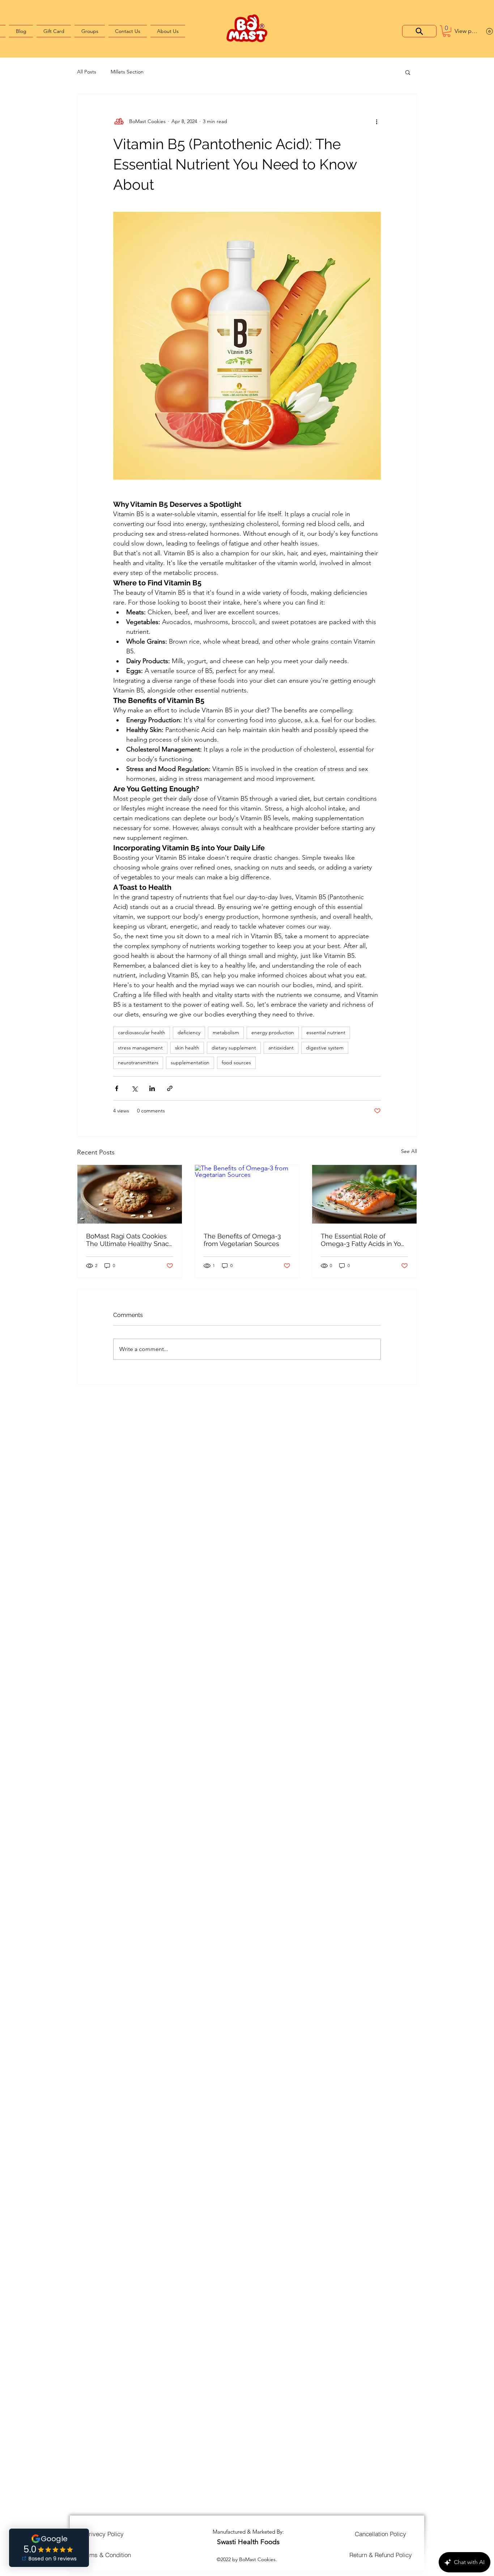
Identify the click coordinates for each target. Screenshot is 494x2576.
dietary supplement (234, 1048)
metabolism (226, 1032)
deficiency (189, 1032)
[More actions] (376, 122)
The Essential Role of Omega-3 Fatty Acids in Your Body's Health (364, 1240)
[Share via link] (170, 1088)
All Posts (87, 72)
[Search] (419, 31)
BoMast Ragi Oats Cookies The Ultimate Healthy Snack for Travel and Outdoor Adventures (129, 1240)
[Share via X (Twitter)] (134, 1088)
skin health (187, 1048)
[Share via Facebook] (117, 1088)
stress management (140, 1048)
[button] (447, 31)
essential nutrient (326, 1032)
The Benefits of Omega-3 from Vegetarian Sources (242, 1240)
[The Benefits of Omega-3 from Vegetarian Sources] (247, 1194)
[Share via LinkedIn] (152, 1088)
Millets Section (127, 72)
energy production (273, 1032)
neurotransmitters (138, 1062)
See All (409, 1151)
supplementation (190, 1062)
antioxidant (281, 1048)
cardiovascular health (142, 1032)
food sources (236, 1062)
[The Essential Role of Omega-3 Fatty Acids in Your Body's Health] (364, 1194)
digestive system (325, 1048)
